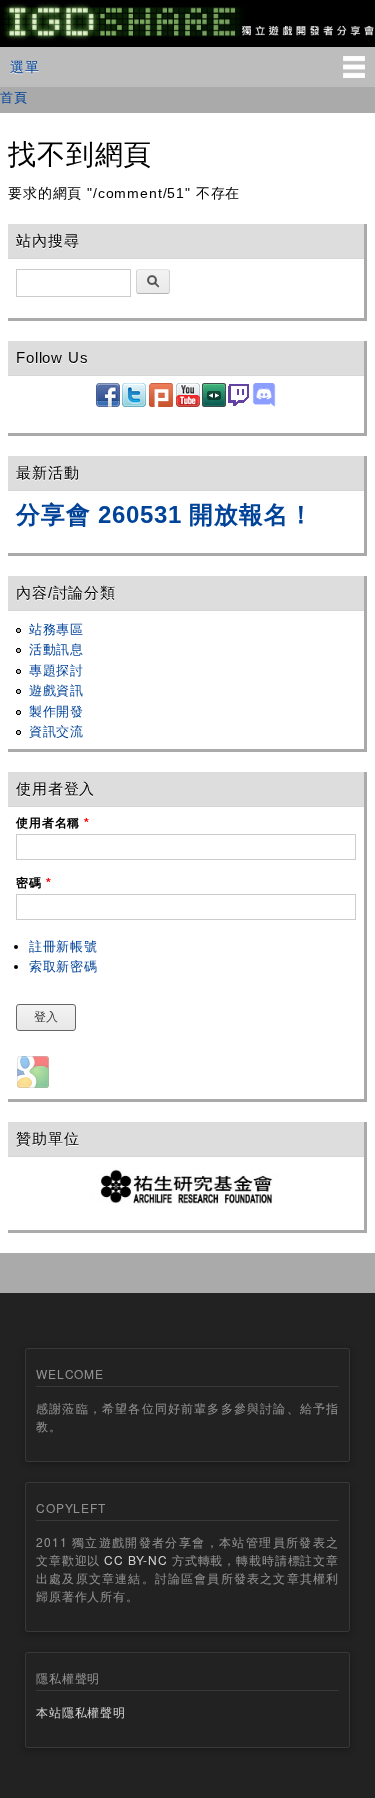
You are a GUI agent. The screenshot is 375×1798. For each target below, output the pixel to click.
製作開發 (56, 711)
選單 (25, 66)
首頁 (14, 96)
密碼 (33, 883)
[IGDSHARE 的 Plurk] (161, 402)
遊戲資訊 (56, 690)
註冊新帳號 (63, 946)
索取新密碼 (63, 966)
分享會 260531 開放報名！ (164, 514)
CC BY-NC (136, 1559)
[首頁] (187, 36)
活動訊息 (56, 649)
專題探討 (56, 670)
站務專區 (56, 629)
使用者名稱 (53, 823)
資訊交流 (56, 731)
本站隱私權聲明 (81, 1711)
